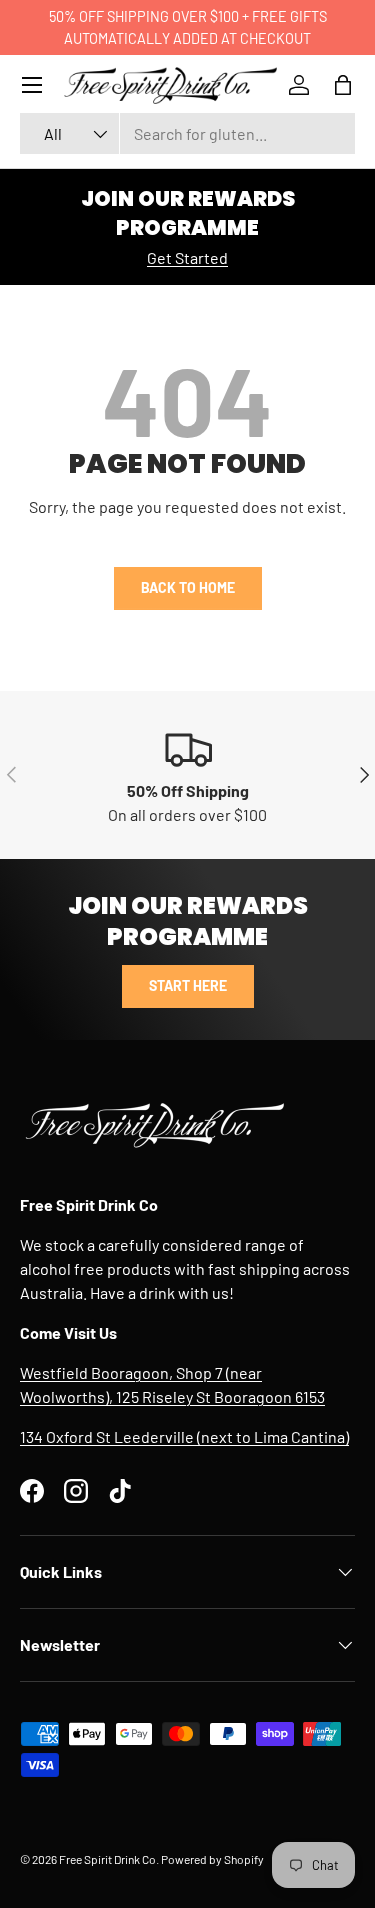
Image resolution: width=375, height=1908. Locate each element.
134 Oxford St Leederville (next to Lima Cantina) (184, 1436)
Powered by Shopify (212, 1859)
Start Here (188, 985)
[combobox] (187, 133)
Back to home (188, 587)
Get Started (187, 257)
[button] (343, 85)
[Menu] (32, 85)
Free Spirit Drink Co (107, 1859)
